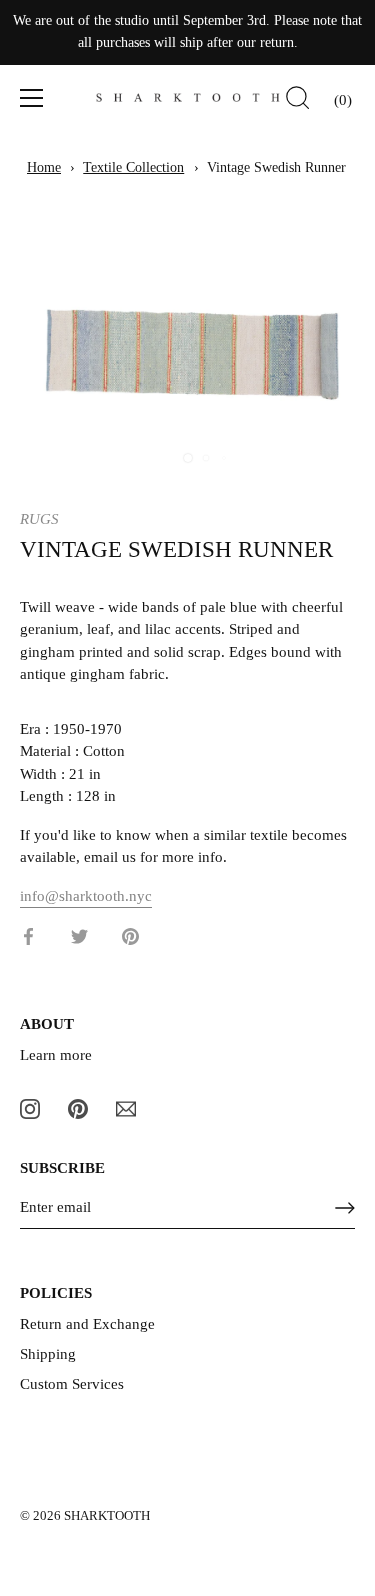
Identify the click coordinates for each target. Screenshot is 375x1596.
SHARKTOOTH (107, 1516)
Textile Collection (133, 167)
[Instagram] (30, 1107)
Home (44, 167)
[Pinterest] (78, 1107)
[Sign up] (345, 1208)
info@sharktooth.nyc (86, 896)
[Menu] (32, 98)
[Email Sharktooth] (126, 1107)
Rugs (39, 519)
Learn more (56, 1055)
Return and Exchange (87, 1324)
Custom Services (72, 1384)
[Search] (298, 101)
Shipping (48, 1354)
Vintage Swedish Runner (276, 167)
